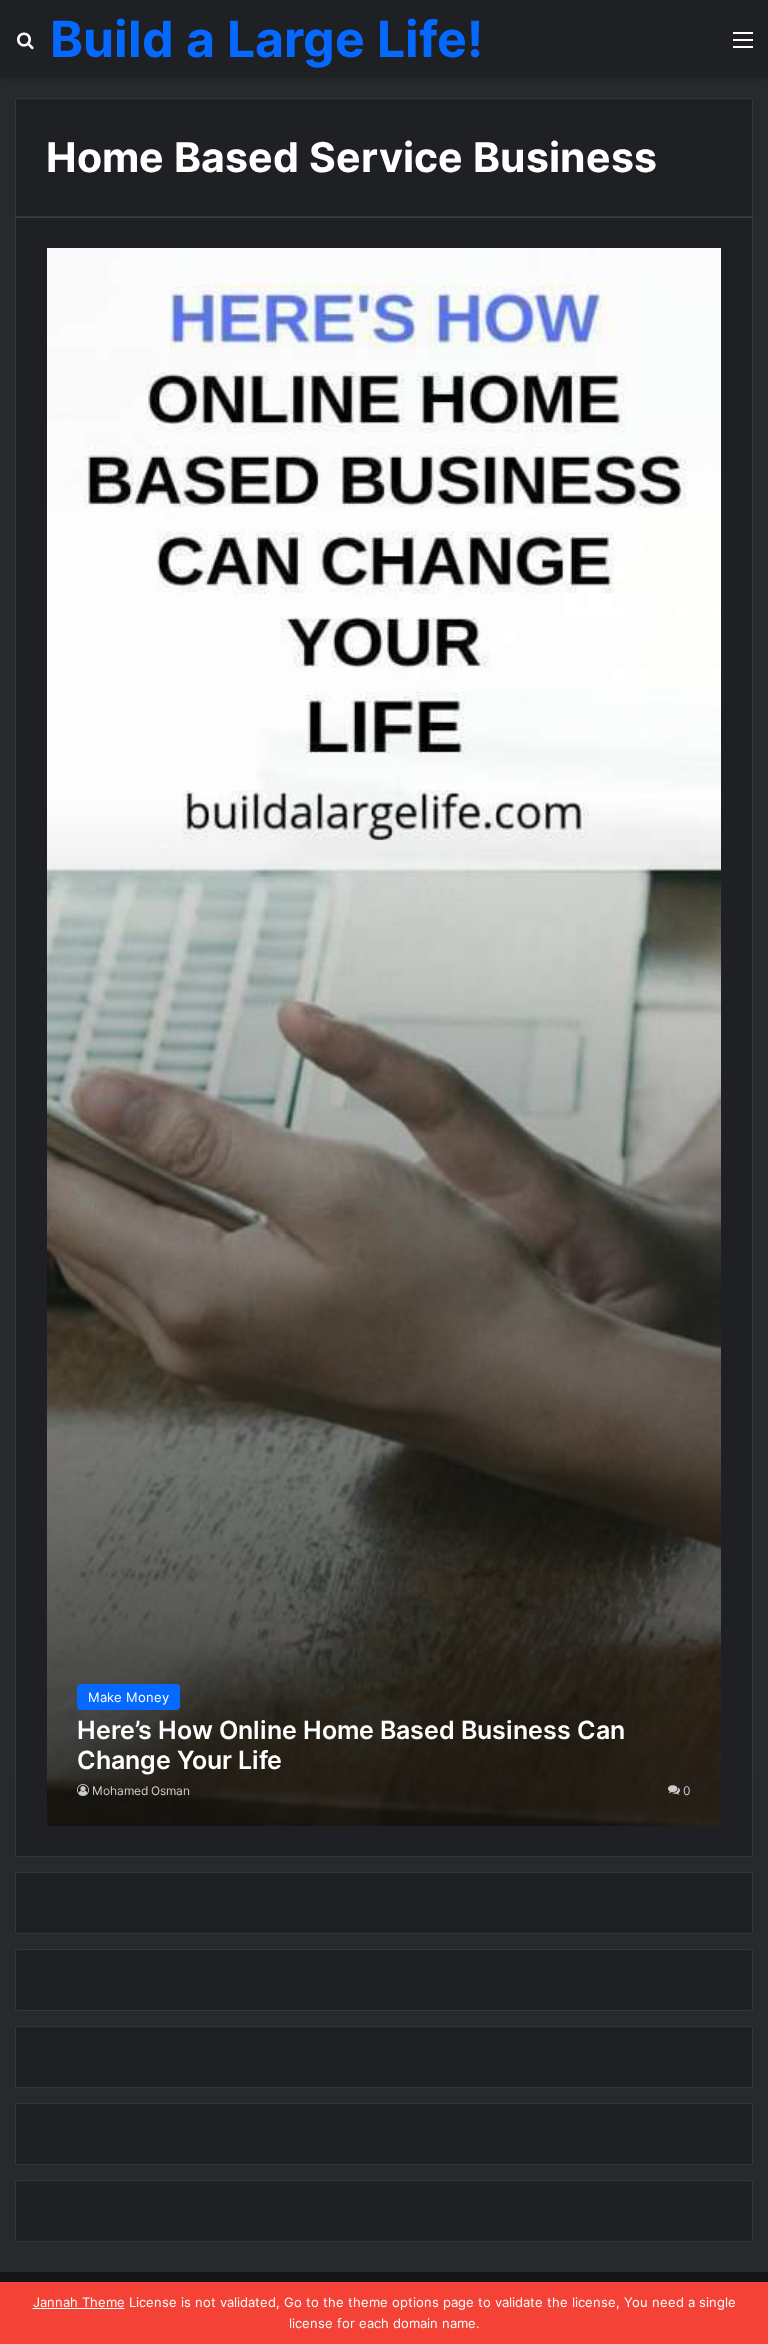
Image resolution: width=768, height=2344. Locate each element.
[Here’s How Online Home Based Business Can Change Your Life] (384, 1037)
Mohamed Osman (141, 1790)
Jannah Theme (79, 2302)
